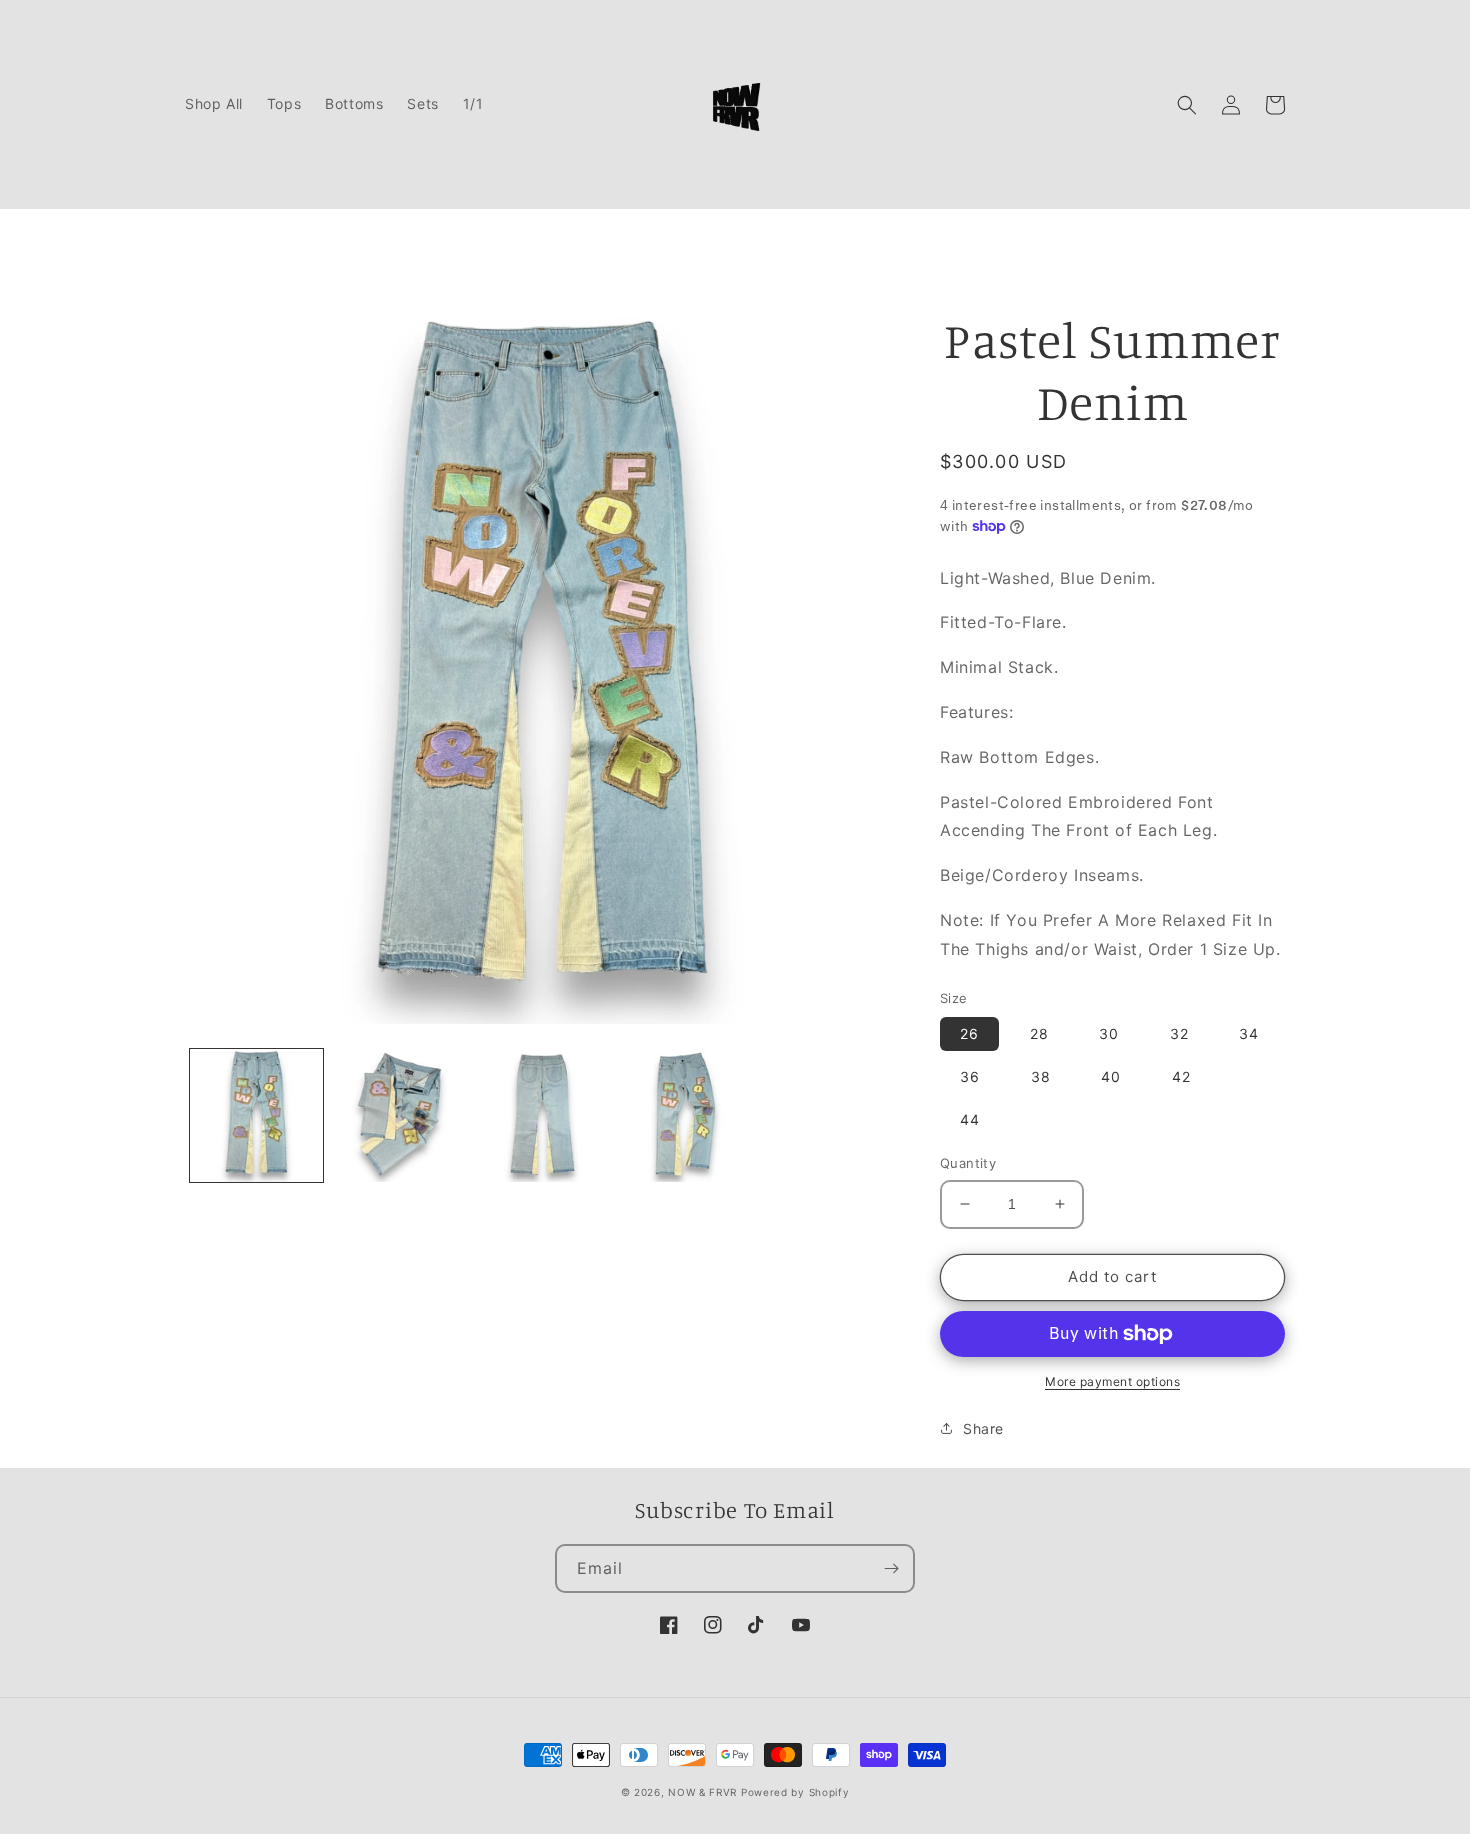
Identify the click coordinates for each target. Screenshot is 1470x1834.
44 (970, 1119)
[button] (1187, 105)
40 (1111, 1076)
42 (1181, 1076)
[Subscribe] (891, 1568)
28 (1039, 1033)
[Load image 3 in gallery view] (542, 1115)
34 (1249, 1033)
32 (1179, 1033)
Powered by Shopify (795, 1792)
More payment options (1112, 1381)
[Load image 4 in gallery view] (685, 1115)
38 (1041, 1076)
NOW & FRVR (702, 1792)
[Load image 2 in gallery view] (399, 1115)
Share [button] (983, 1428)
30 (1109, 1033)
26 (969, 1033)
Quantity (968, 1163)
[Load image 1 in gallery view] (256, 1115)
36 (970, 1076)
